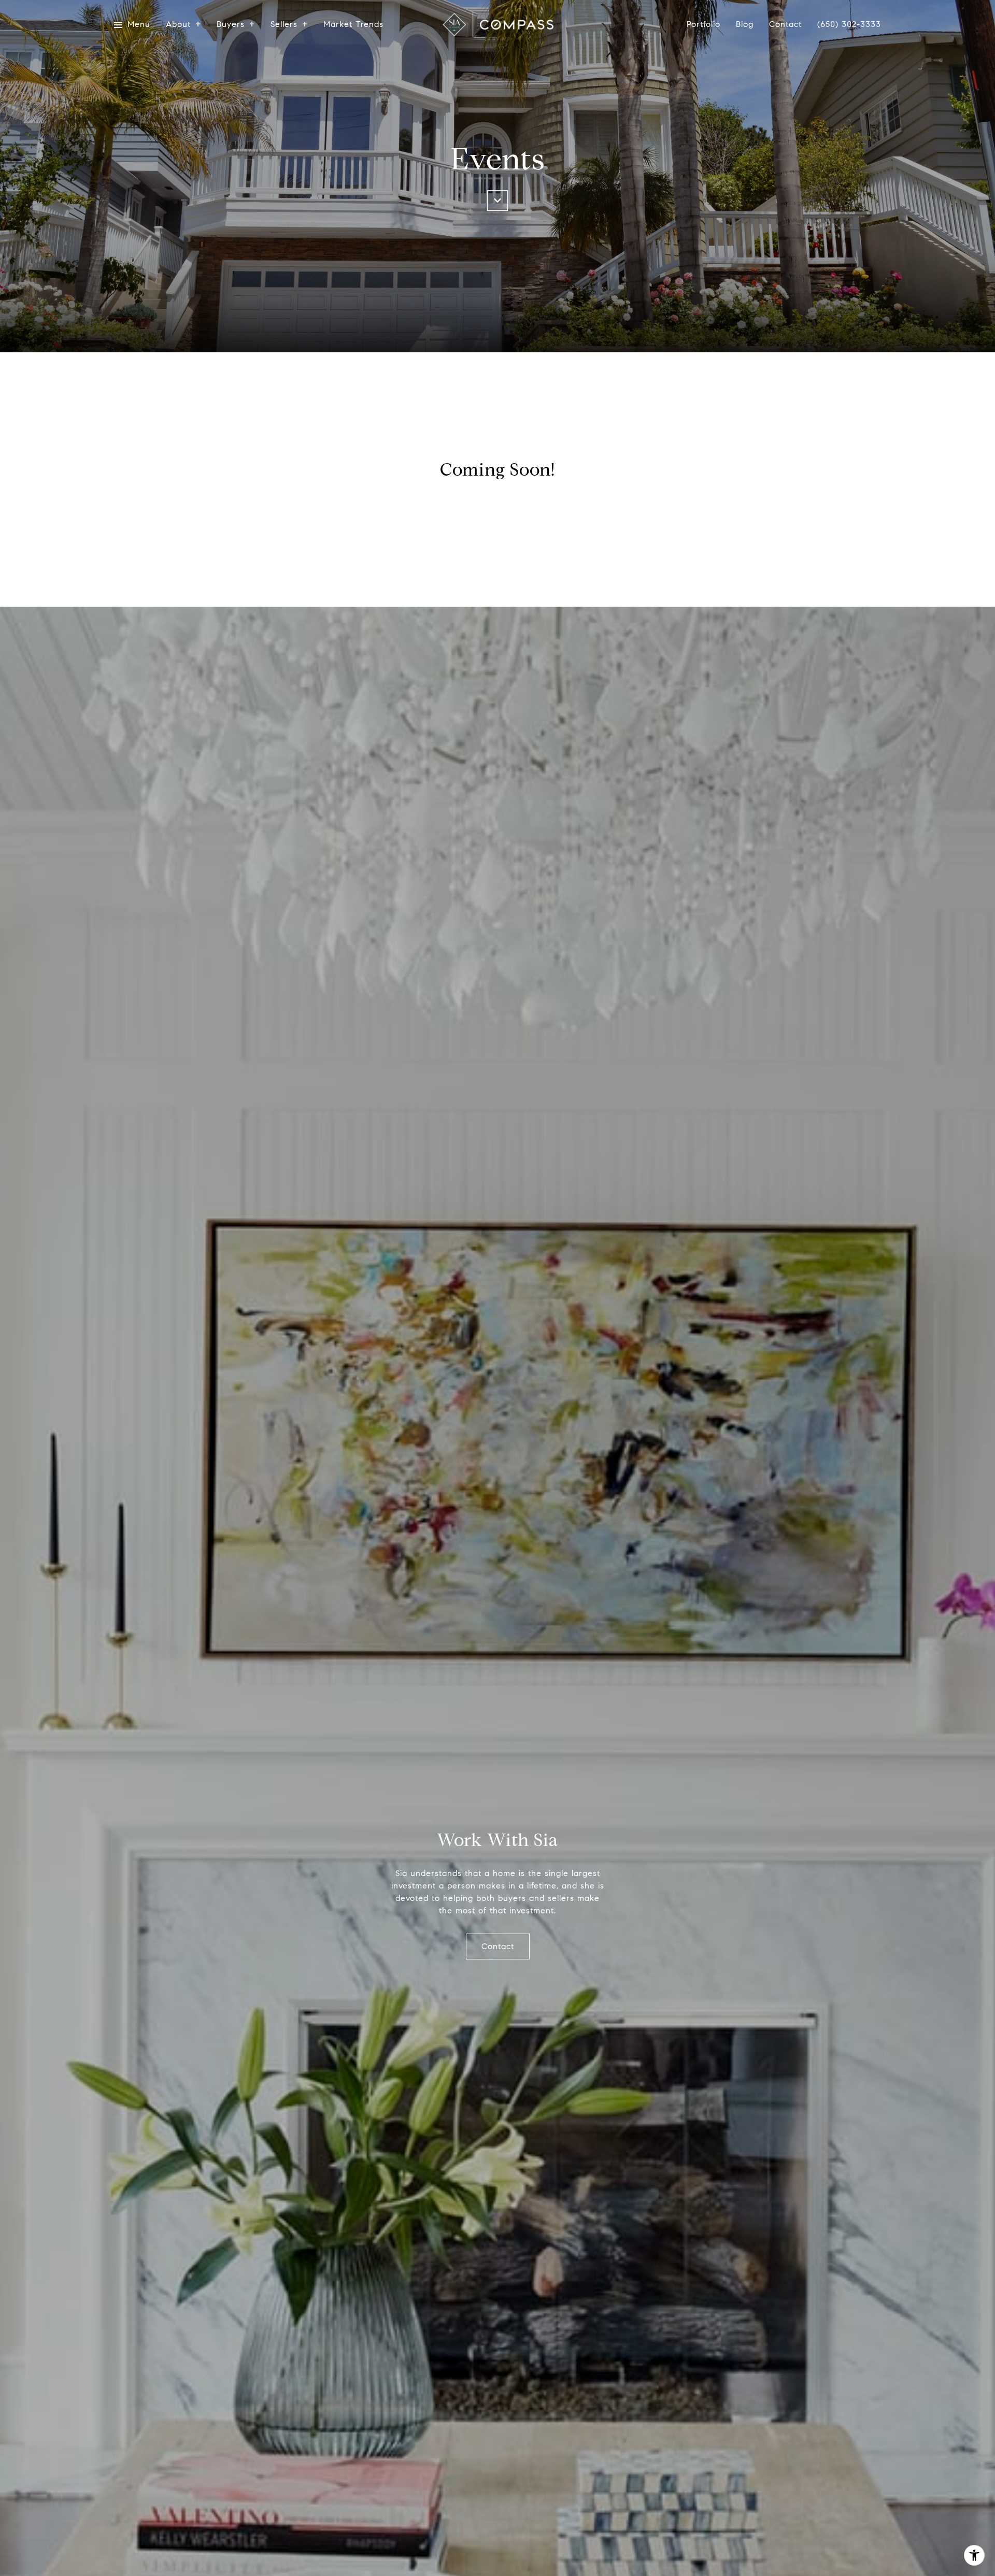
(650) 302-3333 (849, 24)
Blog (745, 25)
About (178, 25)
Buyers (231, 25)
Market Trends (353, 25)
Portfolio (703, 25)
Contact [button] (498, 1946)
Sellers (284, 25)
